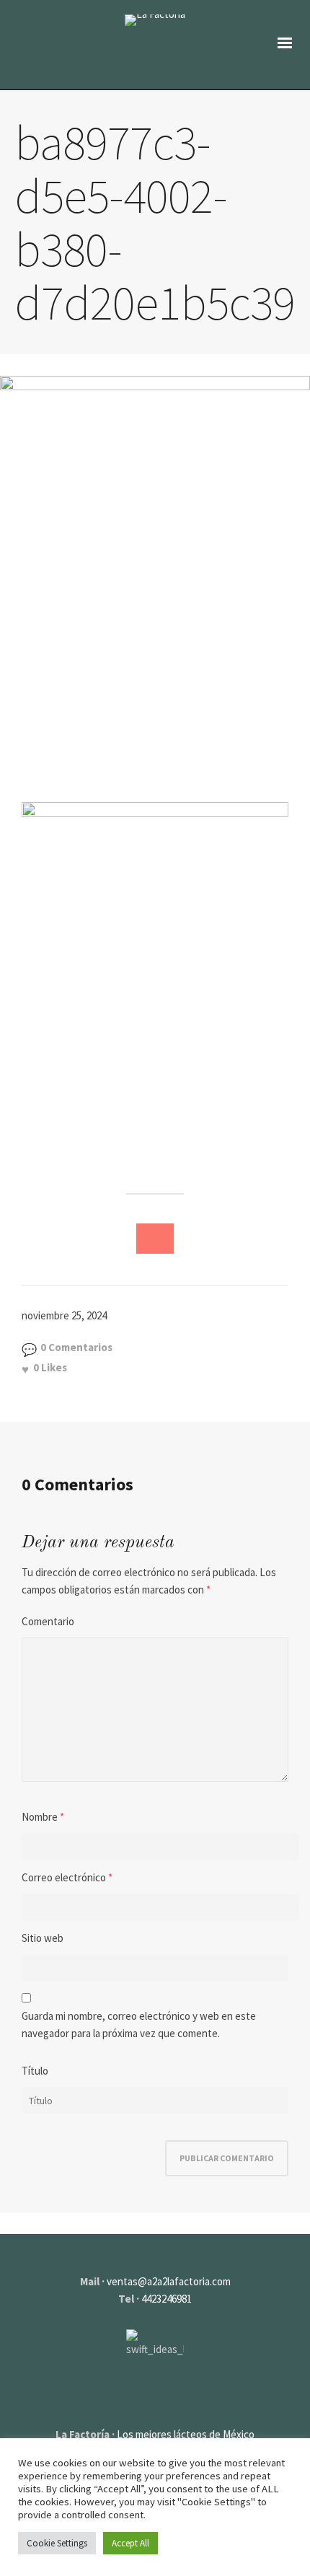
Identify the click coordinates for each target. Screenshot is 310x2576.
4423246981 (167, 2299)
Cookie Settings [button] (57, 2543)
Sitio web (43, 1938)
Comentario (48, 1621)
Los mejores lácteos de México (186, 2434)
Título (35, 2071)
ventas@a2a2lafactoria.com (169, 2281)
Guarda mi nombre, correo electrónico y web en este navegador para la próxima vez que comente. (139, 2025)
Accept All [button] (130, 2543)
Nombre (40, 1817)
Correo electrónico (64, 1877)
